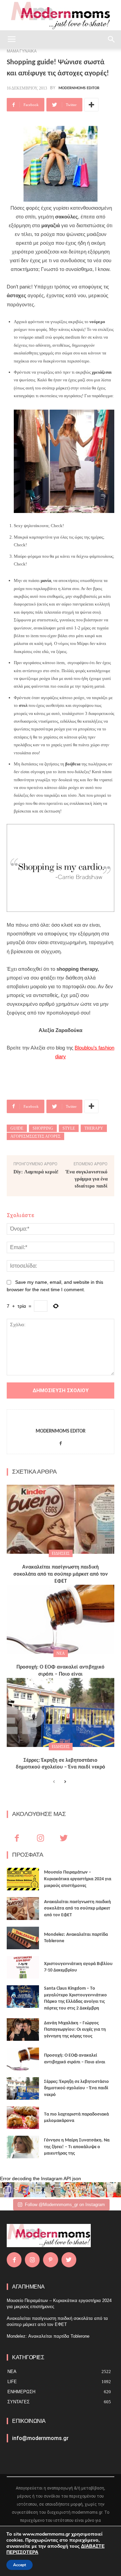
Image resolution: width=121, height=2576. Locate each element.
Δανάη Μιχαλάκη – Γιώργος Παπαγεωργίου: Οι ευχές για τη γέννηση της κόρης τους (75, 2030)
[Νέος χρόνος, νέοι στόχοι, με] (53, 2190)
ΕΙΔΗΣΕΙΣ (61, 1553)
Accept (19, 2565)
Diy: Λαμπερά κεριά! (36, 1172)
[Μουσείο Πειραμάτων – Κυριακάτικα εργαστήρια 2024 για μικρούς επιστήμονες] (23, 1879)
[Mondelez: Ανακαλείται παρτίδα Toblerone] (23, 1938)
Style (69, 1128)
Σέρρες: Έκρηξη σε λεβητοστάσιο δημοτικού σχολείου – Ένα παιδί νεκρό (76, 2088)
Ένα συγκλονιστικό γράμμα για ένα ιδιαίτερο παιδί (87, 1179)
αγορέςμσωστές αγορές (35, 1136)
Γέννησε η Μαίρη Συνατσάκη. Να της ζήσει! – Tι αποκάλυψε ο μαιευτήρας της (77, 2147)
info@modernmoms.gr (40, 2438)
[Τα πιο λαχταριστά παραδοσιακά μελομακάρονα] (23, 2118)
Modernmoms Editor (79, 88)
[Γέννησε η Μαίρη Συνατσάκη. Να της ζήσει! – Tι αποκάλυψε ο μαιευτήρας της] (23, 2147)
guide (17, 1128)
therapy (94, 1128)
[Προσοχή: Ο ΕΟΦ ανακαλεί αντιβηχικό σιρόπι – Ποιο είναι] (61, 1619)
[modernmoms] (61, 16)
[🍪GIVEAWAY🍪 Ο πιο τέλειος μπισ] (83, 2190)
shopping (43, 1128)
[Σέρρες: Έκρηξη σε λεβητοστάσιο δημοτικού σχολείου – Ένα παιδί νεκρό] (61, 1712)
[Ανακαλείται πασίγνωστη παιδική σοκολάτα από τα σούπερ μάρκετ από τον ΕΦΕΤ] (61, 1519)
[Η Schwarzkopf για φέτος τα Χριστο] (98, 2190)
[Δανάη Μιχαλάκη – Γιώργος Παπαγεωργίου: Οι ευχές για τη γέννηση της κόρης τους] (23, 2030)
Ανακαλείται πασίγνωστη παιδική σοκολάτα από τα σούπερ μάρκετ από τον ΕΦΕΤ (61, 1574)
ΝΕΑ (61, 1653)
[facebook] (61, 1442)
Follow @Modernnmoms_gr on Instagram (65, 2205)
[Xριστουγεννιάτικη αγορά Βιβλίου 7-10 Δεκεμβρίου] (23, 1967)
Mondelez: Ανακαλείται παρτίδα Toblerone (48, 2336)
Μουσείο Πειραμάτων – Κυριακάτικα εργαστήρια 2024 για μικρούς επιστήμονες (78, 1879)
